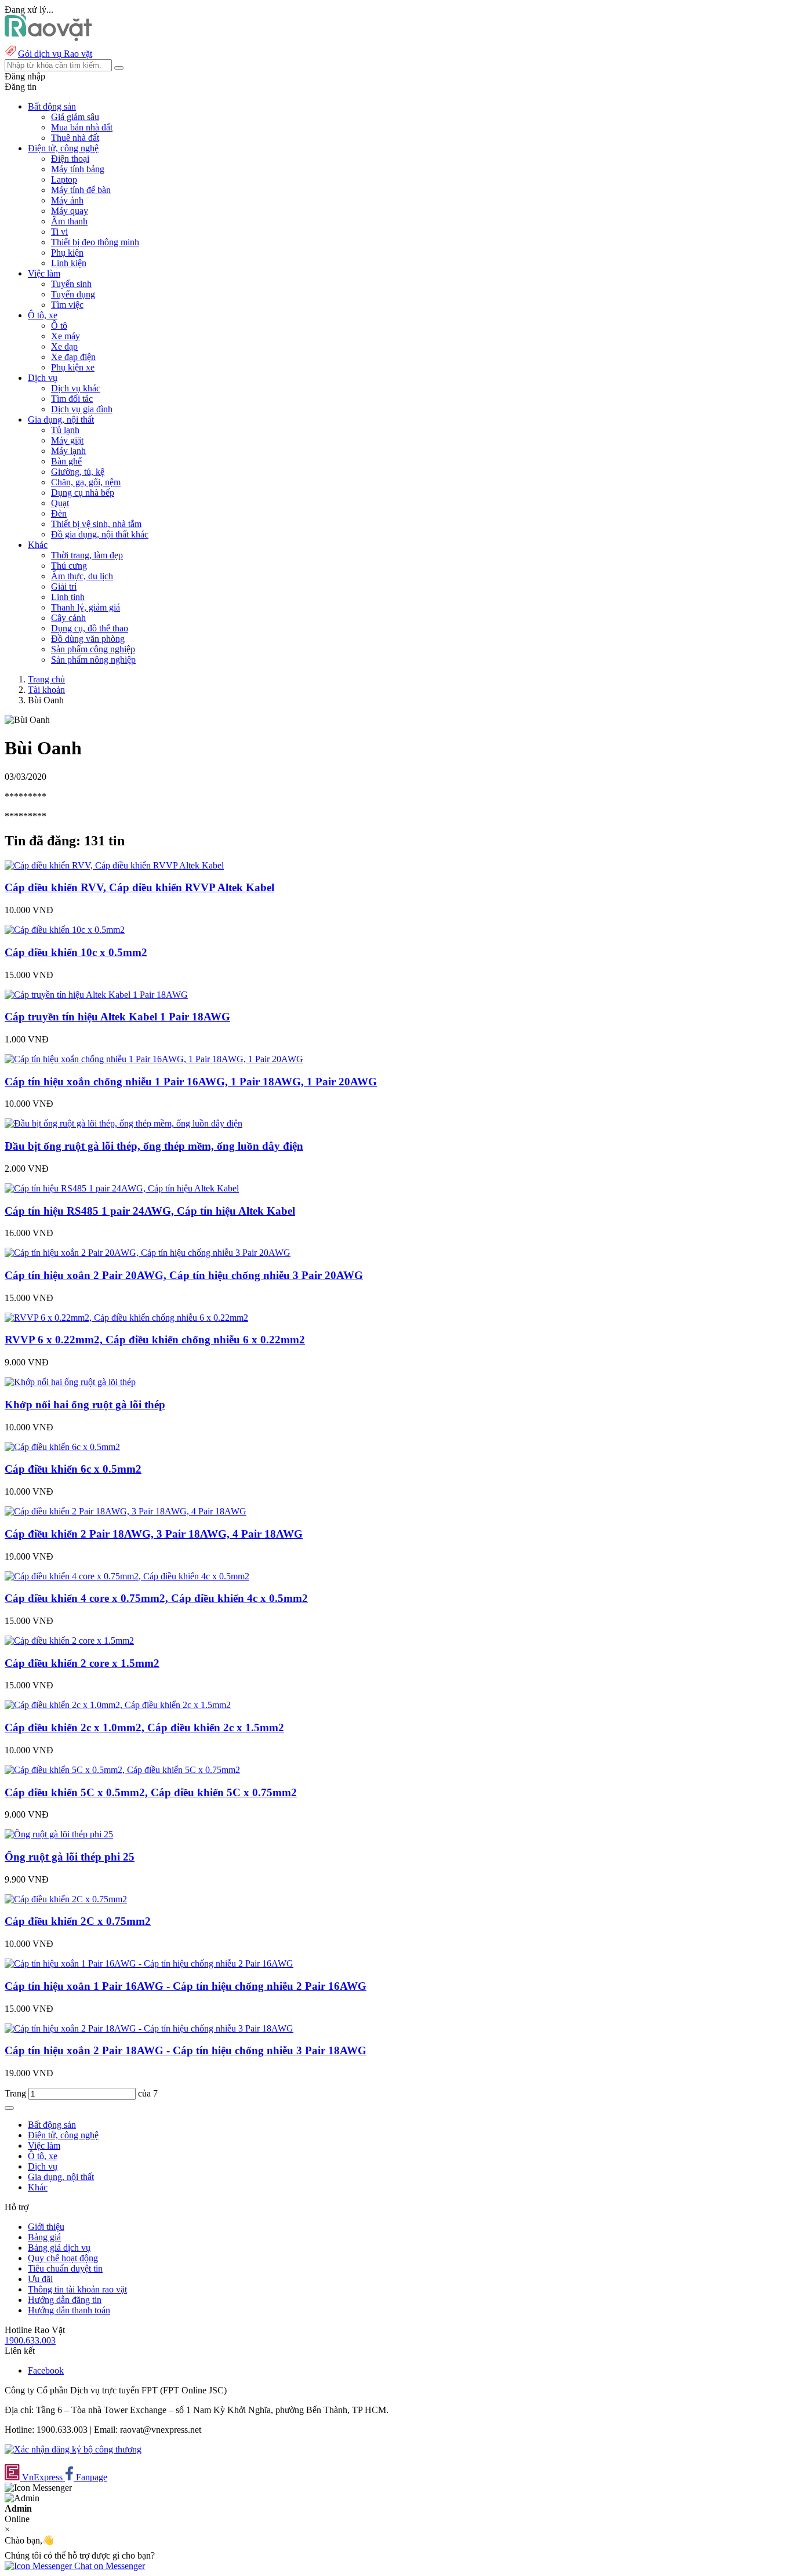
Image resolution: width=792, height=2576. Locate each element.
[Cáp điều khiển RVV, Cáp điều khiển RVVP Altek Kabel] (114, 865)
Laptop (64, 179)
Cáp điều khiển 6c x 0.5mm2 (73, 1469)
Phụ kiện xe (73, 367)
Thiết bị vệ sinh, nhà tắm (96, 524)
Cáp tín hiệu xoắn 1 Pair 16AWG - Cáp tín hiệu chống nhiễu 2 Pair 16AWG (186, 1986)
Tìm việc (67, 305)
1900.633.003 (30, 2340)
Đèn (59, 513)
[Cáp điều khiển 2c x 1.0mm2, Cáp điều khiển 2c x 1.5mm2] (118, 1705)
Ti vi (59, 232)
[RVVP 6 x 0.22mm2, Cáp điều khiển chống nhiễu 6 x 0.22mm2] (126, 1318)
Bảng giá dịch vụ (59, 2248)
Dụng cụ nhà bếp (83, 493)
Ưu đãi (40, 2279)
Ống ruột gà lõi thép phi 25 (70, 1857)
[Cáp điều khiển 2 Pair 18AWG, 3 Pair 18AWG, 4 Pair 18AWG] (126, 1511)
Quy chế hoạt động (63, 2258)
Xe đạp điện (73, 357)
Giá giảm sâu (75, 117)
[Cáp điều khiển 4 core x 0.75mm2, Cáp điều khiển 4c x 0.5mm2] (127, 1576)
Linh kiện (69, 263)
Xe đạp (64, 346)
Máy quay (70, 211)
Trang (17, 2093)
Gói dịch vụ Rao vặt (55, 54)
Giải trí (64, 586)
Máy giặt (67, 440)
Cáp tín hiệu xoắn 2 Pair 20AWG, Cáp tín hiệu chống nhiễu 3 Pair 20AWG (184, 1275)
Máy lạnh (68, 451)
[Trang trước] (9, 2108)
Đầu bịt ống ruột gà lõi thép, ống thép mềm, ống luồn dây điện (154, 1146)
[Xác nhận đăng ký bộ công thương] (73, 2449)
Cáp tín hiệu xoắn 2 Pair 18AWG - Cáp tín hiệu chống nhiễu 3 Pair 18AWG (186, 2050)
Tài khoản (46, 690)
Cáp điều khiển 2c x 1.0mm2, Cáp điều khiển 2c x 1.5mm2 (144, 1727)
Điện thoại (70, 159)
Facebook (46, 2370)
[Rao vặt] (48, 38)
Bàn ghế (66, 461)
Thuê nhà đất (75, 138)
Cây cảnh (68, 618)
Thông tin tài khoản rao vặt (77, 2289)
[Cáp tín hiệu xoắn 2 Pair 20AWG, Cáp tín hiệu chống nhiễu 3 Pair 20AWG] (148, 1253)
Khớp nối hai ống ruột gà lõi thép (85, 1405)
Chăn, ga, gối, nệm (86, 482)
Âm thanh (69, 221)
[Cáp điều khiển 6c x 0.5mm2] (62, 1447)
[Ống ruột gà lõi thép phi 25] (59, 1834)
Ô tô (59, 326)
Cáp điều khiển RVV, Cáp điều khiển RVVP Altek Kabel (139, 887)
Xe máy (66, 336)
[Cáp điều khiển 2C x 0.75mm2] (66, 1899)
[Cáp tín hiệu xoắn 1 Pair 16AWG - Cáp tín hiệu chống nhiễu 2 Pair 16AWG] (149, 1963)
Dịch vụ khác (76, 388)
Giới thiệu (46, 2227)
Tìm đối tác (72, 399)
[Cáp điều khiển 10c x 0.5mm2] (65, 930)
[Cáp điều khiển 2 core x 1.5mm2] (69, 1641)
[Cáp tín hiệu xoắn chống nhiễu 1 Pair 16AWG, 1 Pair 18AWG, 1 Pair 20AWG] (154, 1059)
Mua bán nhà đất (82, 127)
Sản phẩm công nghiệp (93, 649)
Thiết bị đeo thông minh (95, 242)
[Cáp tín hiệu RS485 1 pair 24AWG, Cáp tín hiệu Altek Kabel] (122, 1188)
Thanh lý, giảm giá (86, 607)
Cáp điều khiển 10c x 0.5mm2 (76, 952)
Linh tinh (68, 597)
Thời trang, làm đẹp (87, 555)
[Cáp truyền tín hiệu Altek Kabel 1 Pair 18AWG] (96, 995)
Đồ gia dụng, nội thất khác (100, 534)
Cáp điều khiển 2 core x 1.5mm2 (82, 1663)
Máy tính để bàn (81, 190)
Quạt (60, 503)
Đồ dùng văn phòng (88, 639)
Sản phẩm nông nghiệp (93, 660)
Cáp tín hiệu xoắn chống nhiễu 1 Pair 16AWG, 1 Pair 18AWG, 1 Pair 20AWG (191, 1082)
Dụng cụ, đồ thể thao (90, 628)
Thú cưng (69, 566)
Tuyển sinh (71, 284)
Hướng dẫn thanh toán (69, 2310)
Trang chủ (46, 679)
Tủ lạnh (65, 430)
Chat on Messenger (108, 2566)
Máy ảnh (67, 200)
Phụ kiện (67, 252)
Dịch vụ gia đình (82, 409)
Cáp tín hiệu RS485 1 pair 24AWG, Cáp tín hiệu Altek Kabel (150, 1211)
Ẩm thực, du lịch (82, 576)
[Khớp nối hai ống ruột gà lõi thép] (70, 1382)
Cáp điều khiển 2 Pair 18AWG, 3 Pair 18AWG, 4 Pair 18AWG (154, 1534)
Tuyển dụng (73, 294)
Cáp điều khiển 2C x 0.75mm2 (78, 1921)
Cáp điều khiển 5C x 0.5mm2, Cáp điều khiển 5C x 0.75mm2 (151, 1792)
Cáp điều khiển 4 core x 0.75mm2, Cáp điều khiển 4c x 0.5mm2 (156, 1598)
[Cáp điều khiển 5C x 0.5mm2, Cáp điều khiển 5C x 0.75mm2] (122, 1770)
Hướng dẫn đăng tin (65, 2300)
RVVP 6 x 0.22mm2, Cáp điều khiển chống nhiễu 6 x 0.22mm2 (155, 1340)
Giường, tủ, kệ (78, 472)
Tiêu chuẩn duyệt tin (65, 2268)
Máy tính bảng (78, 169)
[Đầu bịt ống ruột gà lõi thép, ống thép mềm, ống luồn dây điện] (123, 1123)
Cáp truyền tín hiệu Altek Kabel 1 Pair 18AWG (117, 1017)
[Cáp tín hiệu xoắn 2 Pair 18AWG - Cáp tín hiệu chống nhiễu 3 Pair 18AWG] (149, 2028)
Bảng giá (44, 2237)
